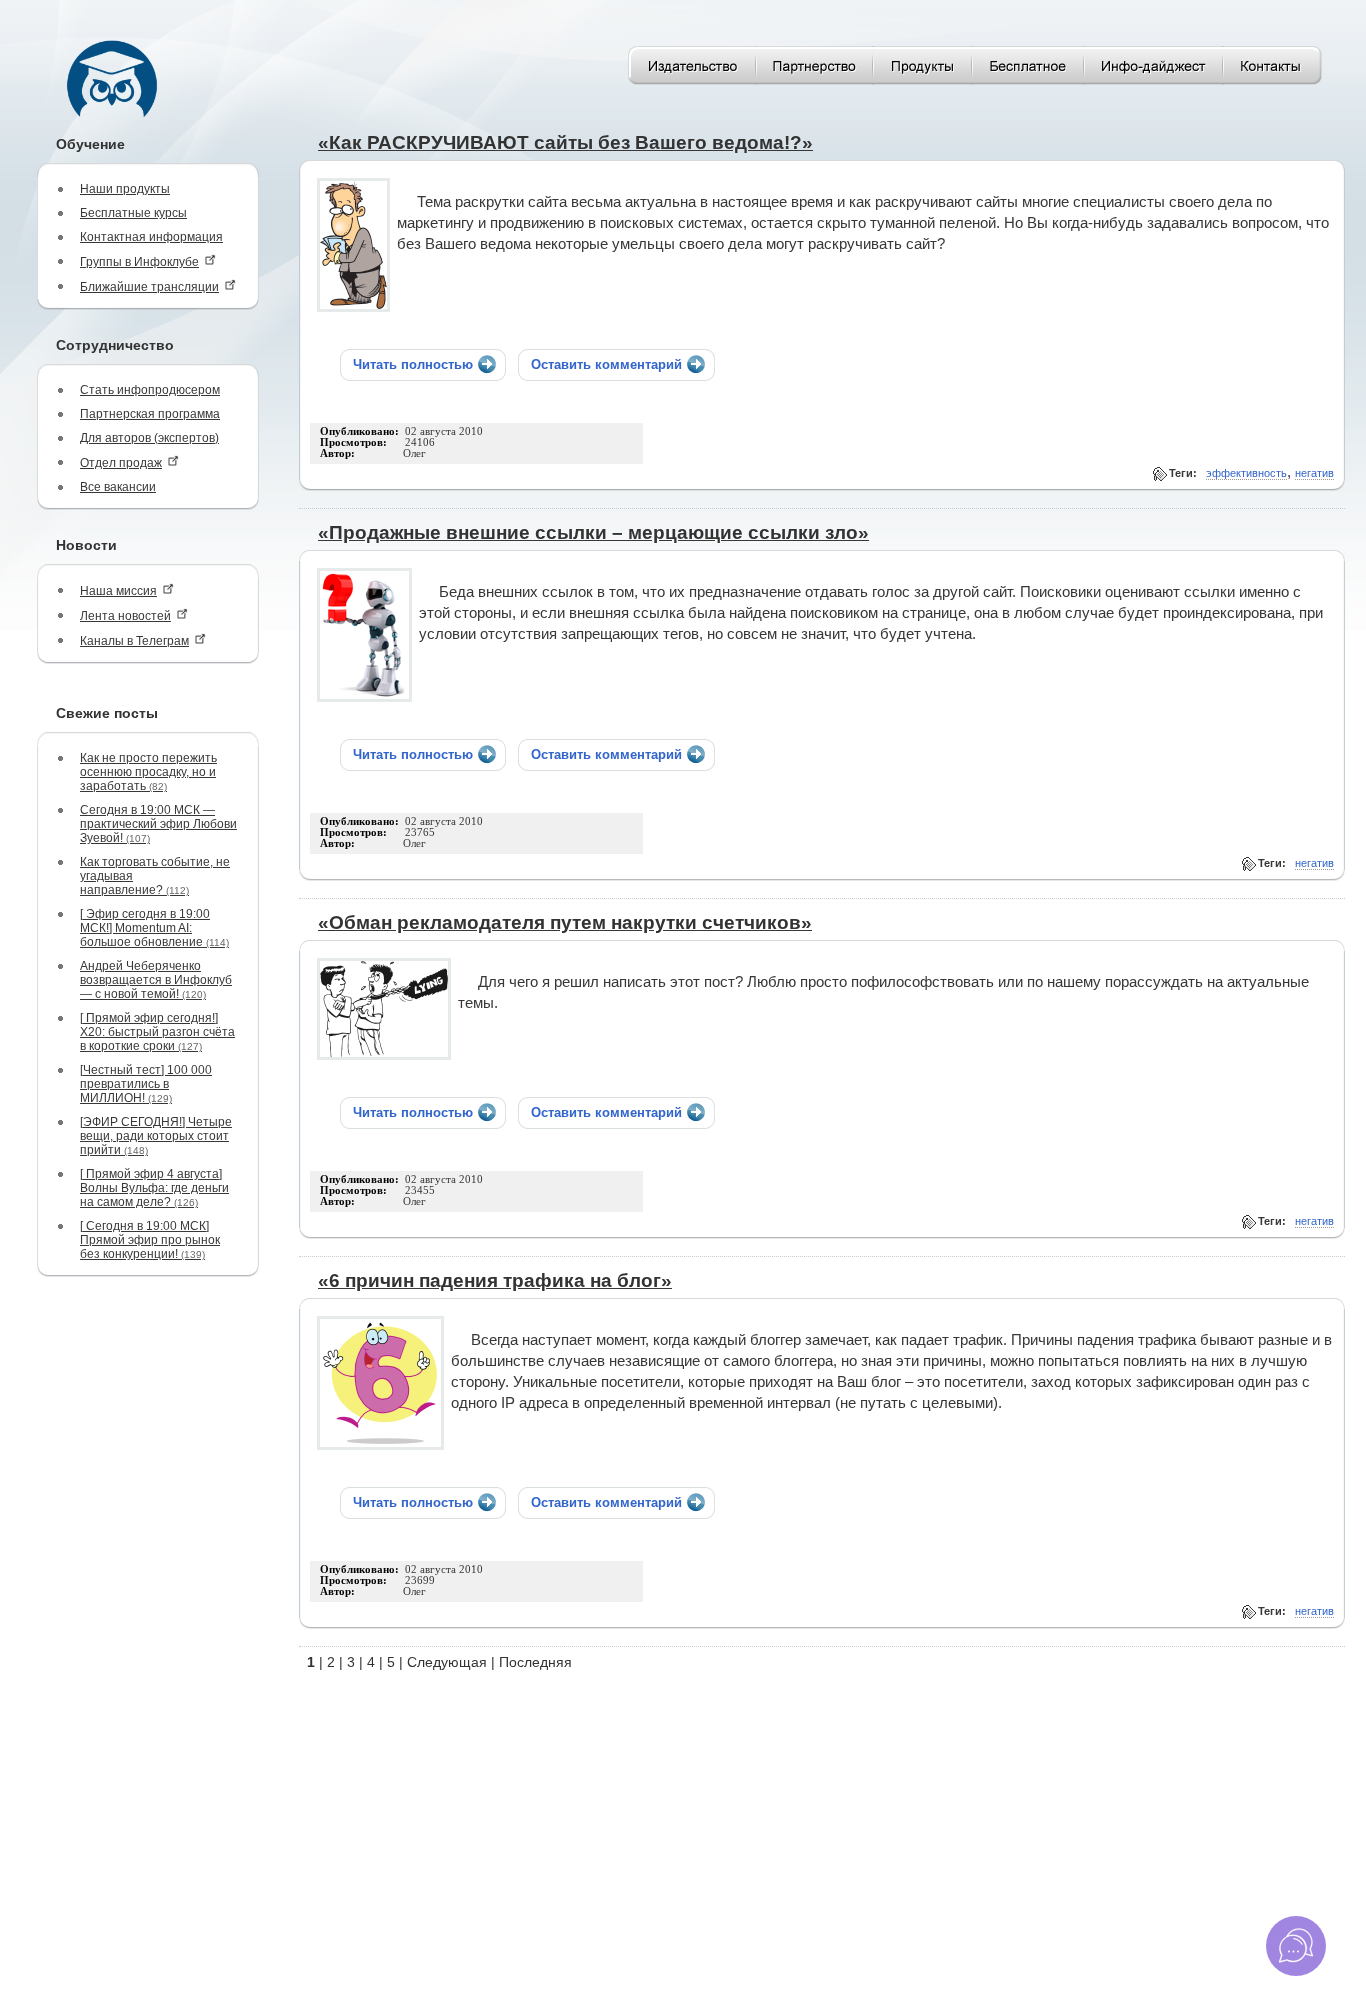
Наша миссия (118, 591)
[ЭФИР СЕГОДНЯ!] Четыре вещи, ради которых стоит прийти (156, 1136)
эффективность (1246, 473)
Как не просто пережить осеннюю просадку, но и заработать (148, 772)
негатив (1314, 473)
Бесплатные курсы (133, 213)
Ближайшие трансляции (149, 287)
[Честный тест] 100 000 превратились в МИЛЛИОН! (146, 1084)
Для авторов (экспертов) (149, 438)
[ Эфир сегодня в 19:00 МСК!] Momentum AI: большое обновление (154, 928)
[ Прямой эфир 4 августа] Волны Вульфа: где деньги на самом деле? (154, 1188)
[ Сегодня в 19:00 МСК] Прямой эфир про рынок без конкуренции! (150, 1240)
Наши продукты (125, 189)
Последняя (535, 1662)
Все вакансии (118, 487)
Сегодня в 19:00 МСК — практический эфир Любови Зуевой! (158, 824)
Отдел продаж (121, 463)
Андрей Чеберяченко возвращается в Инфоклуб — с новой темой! (156, 980)
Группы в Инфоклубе (139, 262)
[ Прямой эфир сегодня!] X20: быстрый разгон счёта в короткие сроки (157, 1032)
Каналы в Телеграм (134, 641)
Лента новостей (125, 616)
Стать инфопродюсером (150, 390)
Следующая (447, 1662)
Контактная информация (151, 237)
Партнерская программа (150, 414)
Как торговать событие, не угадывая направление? (155, 876)
